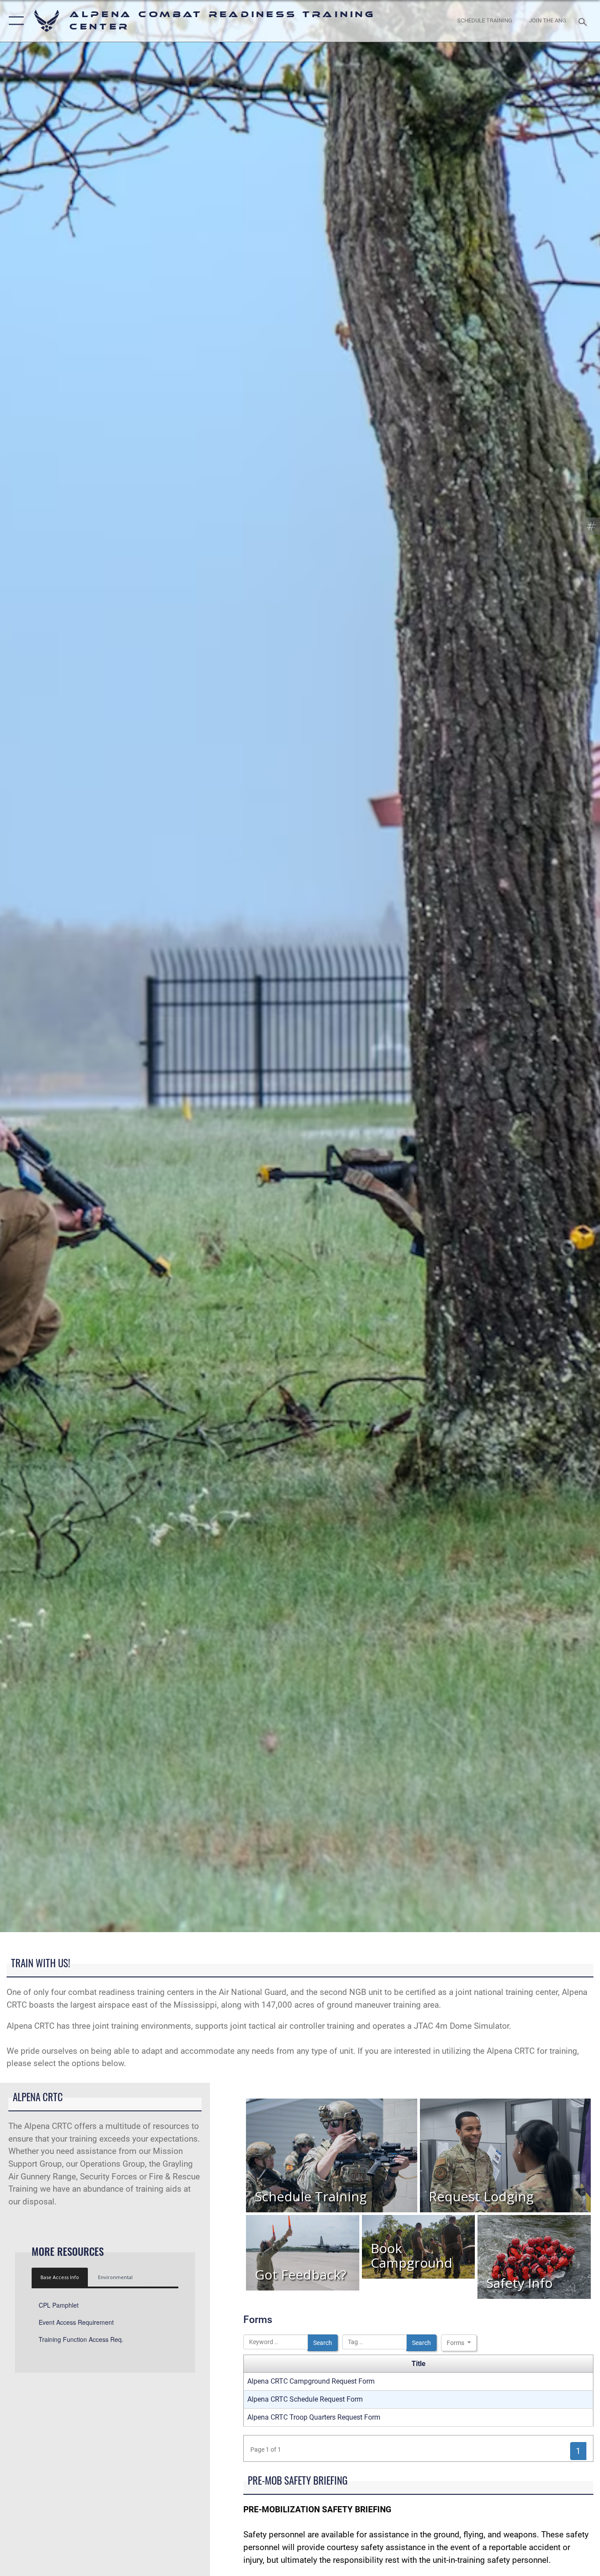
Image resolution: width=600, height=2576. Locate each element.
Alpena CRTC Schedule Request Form (305, 2399)
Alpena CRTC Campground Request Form (311, 2381)
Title (419, 2364)
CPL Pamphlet (59, 2305)
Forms (456, 2343)
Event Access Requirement (76, 2322)
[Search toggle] (584, 21)
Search (323, 2343)
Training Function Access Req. (81, 2339)
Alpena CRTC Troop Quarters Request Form (314, 2417)
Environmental (115, 2277)
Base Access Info (60, 2277)
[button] (14, 21)
